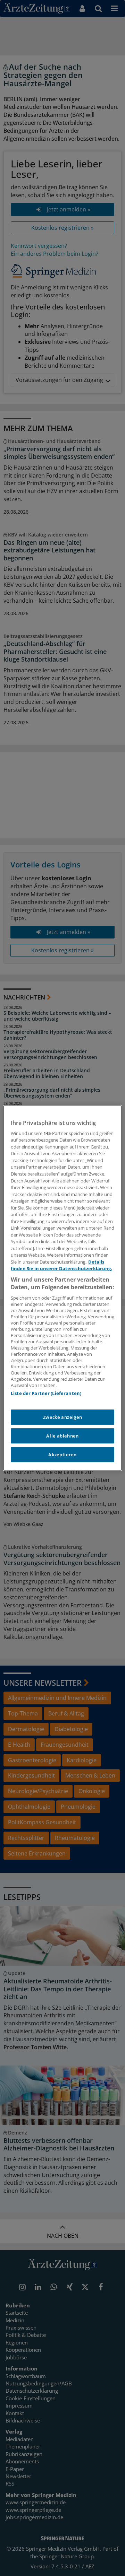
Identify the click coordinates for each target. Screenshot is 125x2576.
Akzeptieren (62, 1455)
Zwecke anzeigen (63, 1417)
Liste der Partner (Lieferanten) (46, 1393)
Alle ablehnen (62, 1436)
